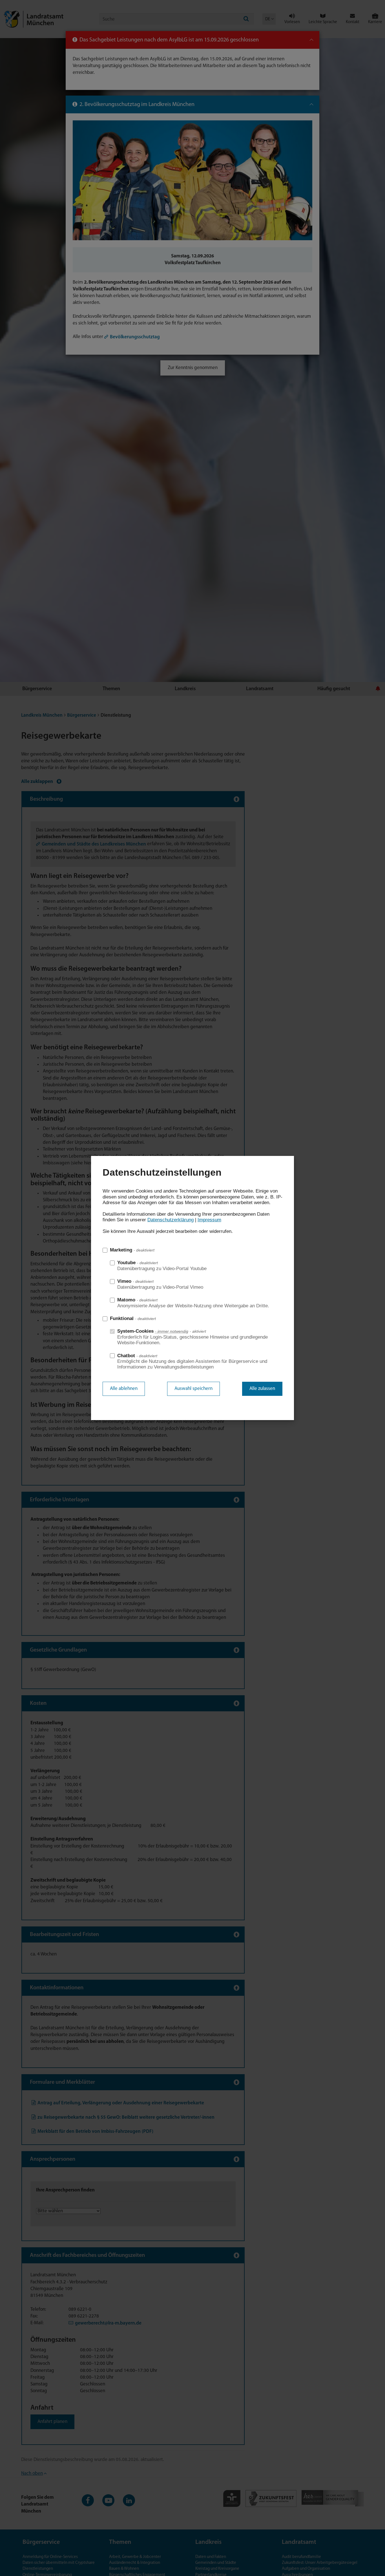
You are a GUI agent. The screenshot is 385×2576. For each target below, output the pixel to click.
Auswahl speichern (193, 1389)
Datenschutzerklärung (171, 1220)
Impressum (209, 1220)
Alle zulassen (262, 1389)
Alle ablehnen (124, 1389)
